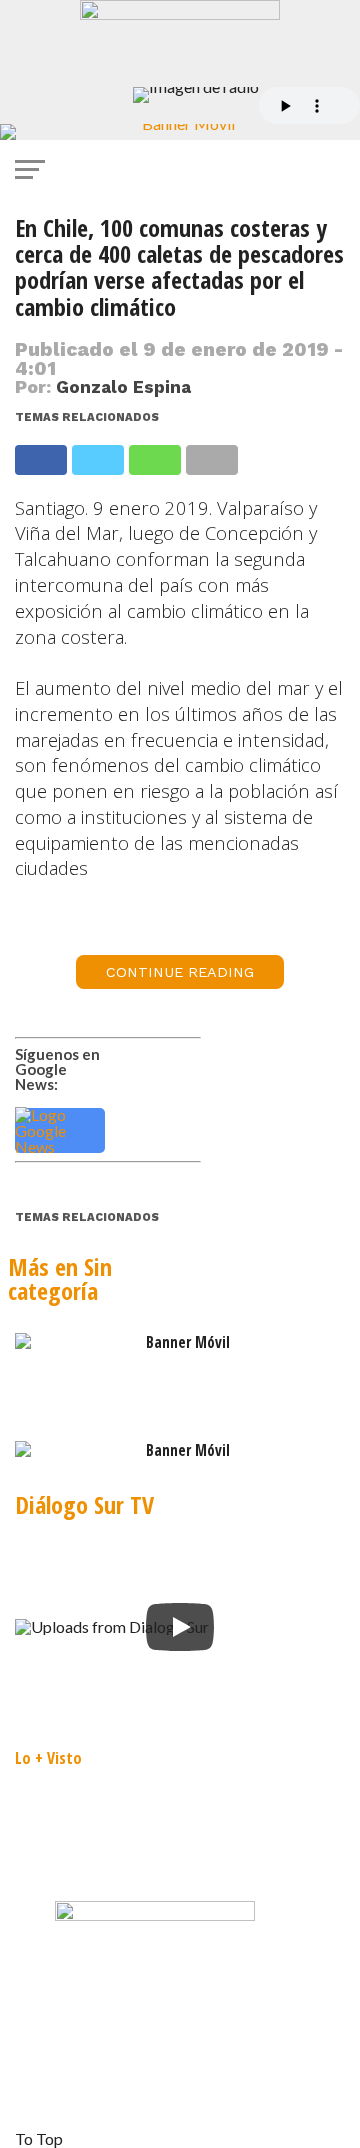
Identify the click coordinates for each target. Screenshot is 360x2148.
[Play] (180, 1627)
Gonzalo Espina (123, 387)
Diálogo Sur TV (84, 1504)
